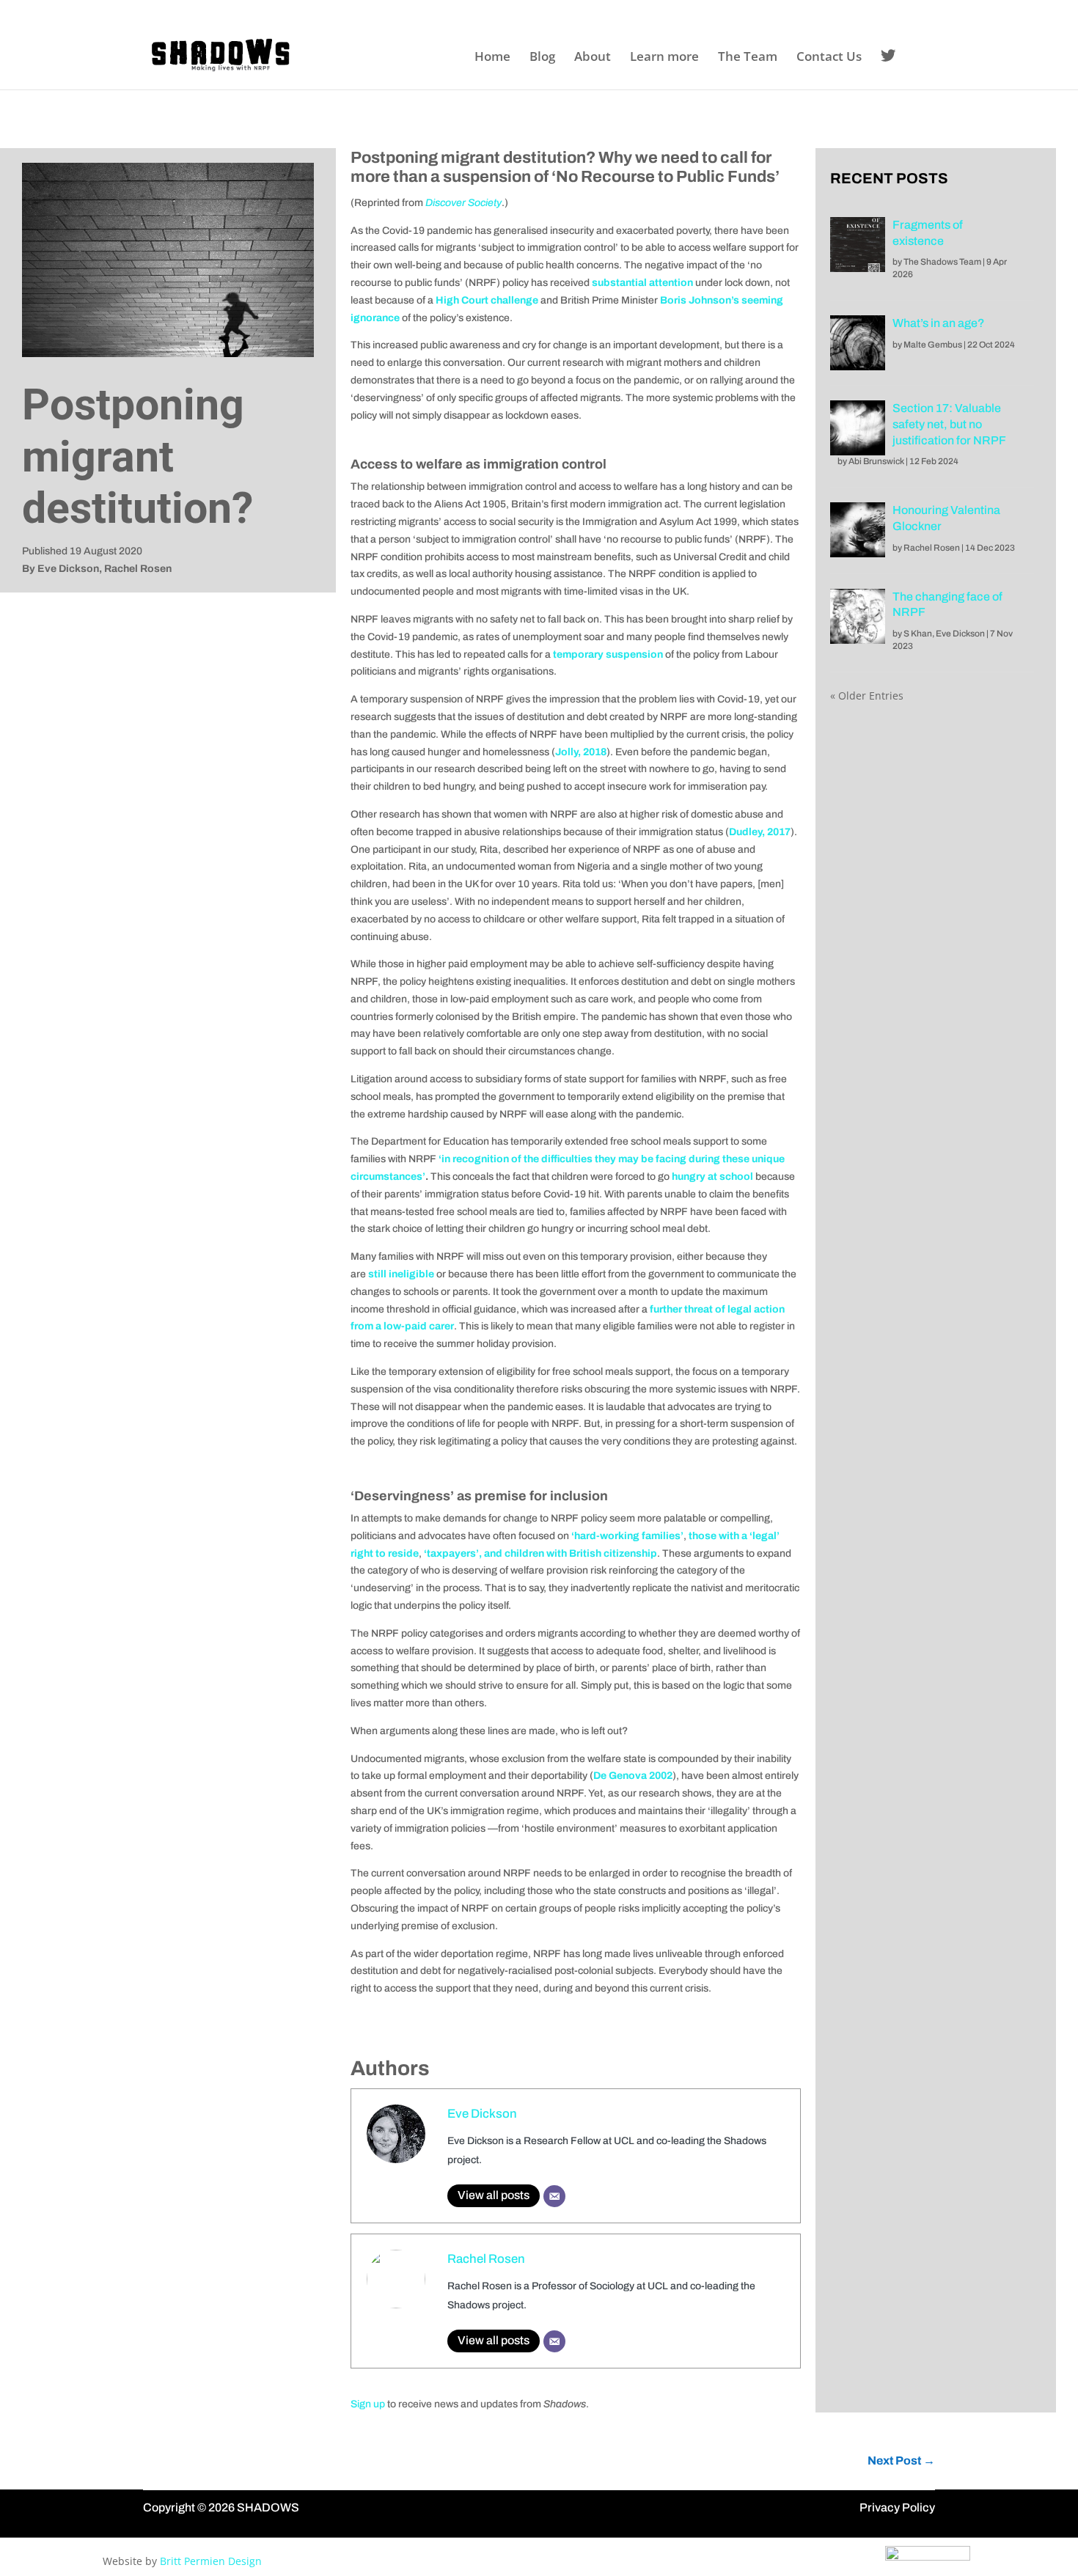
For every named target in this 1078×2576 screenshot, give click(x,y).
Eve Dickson (482, 2114)
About (593, 58)
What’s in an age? (939, 323)
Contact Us (829, 58)
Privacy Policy (897, 2507)
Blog (542, 58)
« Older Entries (867, 696)
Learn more (664, 58)
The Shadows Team (942, 262)
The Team (748, 58)
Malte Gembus (933, 345)
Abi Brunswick (876, 461)
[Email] (554, 2196)
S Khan (918, 634)
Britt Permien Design (211, 2561)
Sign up (368, 2404)
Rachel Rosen (486, 2259)
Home (492, 58)
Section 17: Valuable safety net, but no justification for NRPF (949, 424)
